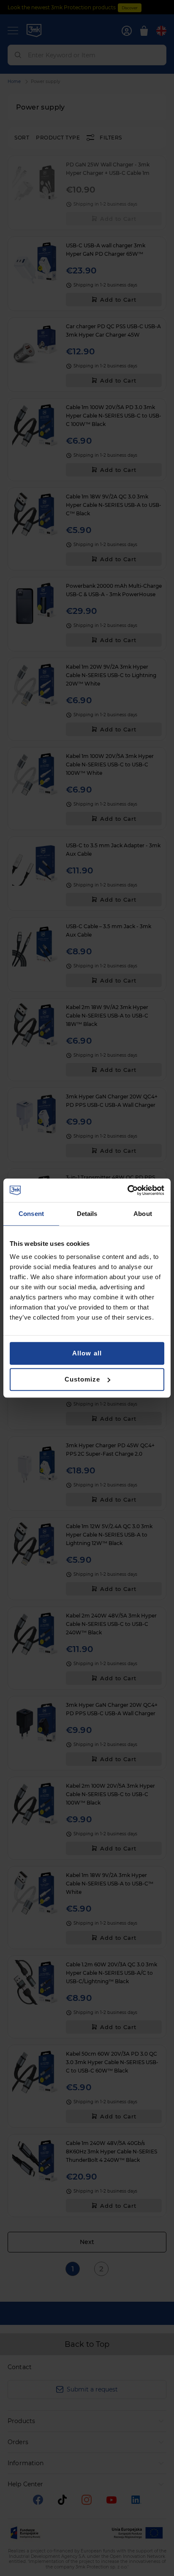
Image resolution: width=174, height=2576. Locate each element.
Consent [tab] (31, 1214)
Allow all (87, 1353)
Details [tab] (87, 1214)
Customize (82, 1379)
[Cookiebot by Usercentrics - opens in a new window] (127, 1190)
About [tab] (143, 1214)
